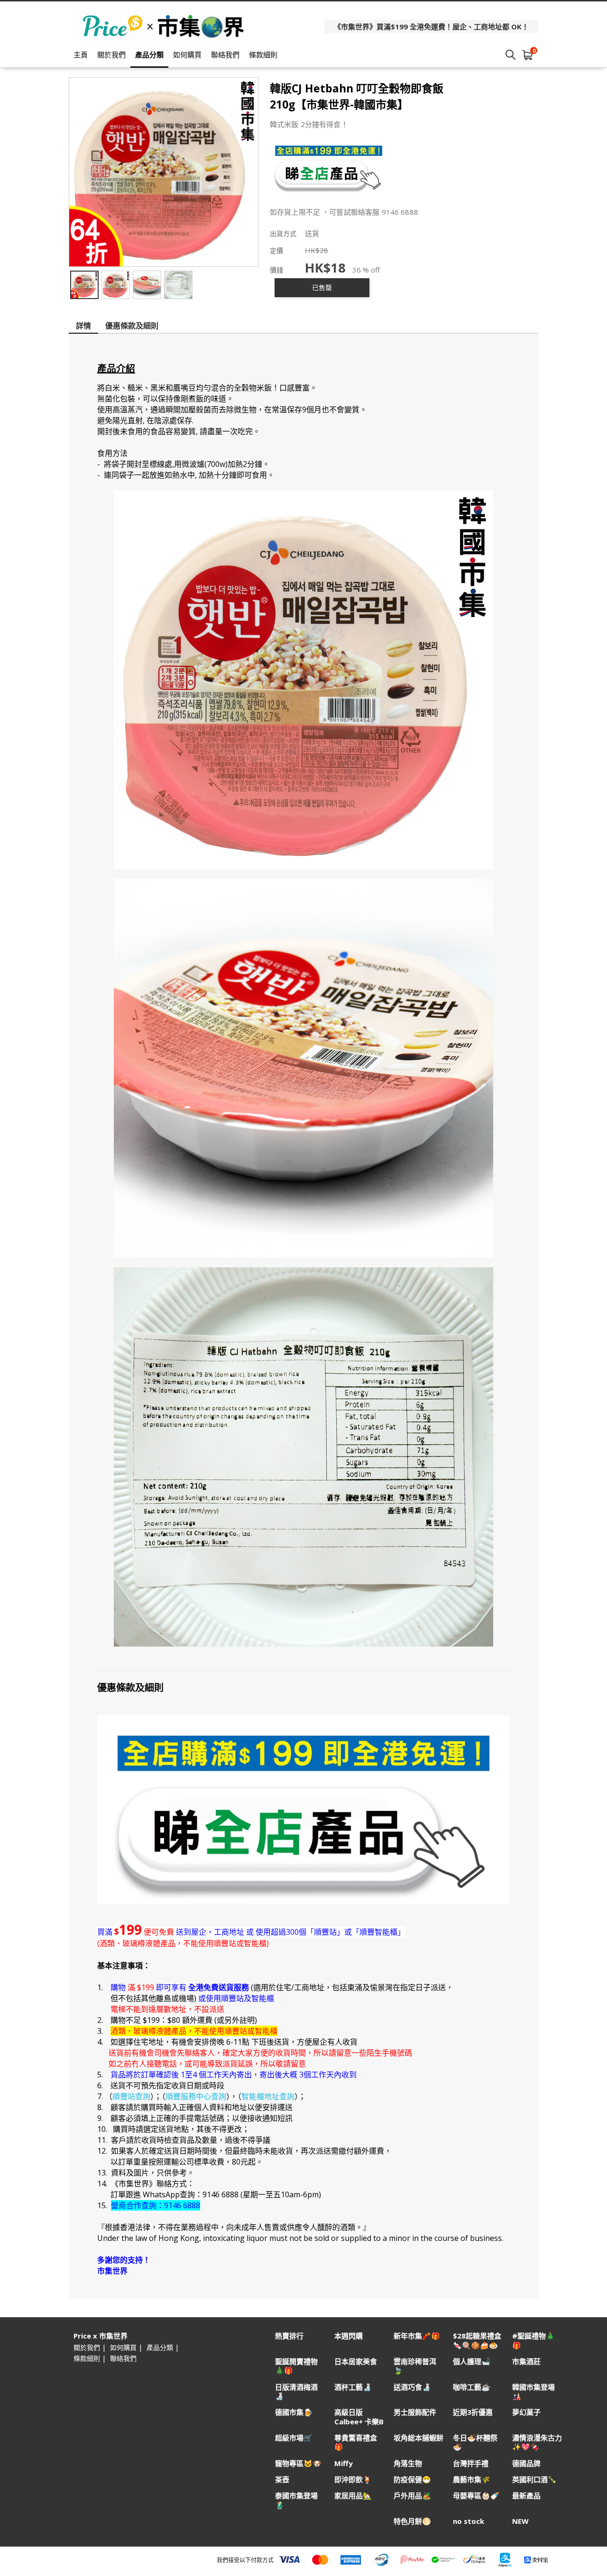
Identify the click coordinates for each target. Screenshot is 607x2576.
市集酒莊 (526, 2362)
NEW (520, 2521)
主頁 (81, 55)
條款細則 (263, 55)
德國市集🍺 (294, 2412)
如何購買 (187, 55)
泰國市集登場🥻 (296, 2500)
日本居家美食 (356, 2362)
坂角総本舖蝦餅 (418, 2438)
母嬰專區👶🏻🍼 (476, 2496)
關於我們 (111, 55)
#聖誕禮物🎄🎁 (533, 2340)
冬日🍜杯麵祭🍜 (475, 2442)
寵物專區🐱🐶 (298, 2463)
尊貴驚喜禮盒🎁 (356, 2442)
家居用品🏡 (353, 2496)
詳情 (83, 326)
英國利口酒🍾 (534, 2480)
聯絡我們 (225, 55)
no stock (469, 2521)
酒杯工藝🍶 (353, 2387)
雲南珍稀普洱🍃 (415, 2366)
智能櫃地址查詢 (268, 2096)
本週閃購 (349, 2336)
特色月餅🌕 (412, 2521)
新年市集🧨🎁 (417, 2336)
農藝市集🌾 (472, 2480)
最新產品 (526, 2496)
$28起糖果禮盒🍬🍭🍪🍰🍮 (477, 2340)
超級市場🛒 (294, 2438)
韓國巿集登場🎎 (533, 2392)
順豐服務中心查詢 (196, 2096)
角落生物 (408, 2463)
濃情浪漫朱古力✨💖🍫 (537, 2442)
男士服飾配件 (415, 2412)
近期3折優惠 (473, 2412)
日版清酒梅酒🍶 (296, 2392)
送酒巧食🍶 (412, 2387)
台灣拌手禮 (471, 2463)
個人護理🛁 (472, 2362)
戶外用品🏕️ (412, 2496)
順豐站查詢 (131, 2096)
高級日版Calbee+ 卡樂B (359, 2417)
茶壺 (282, 2480)
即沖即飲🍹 (353, 2480)
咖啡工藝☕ (472, 2387)
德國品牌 (526, 2463)
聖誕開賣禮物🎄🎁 (296, 2366)
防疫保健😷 (412, 2480)
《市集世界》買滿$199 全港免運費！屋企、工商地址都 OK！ (431, 27)
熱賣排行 (289, 2336)
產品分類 (149, 55)
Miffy (344, 2463)
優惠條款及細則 (132, 326)
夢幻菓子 (526, 2412)
